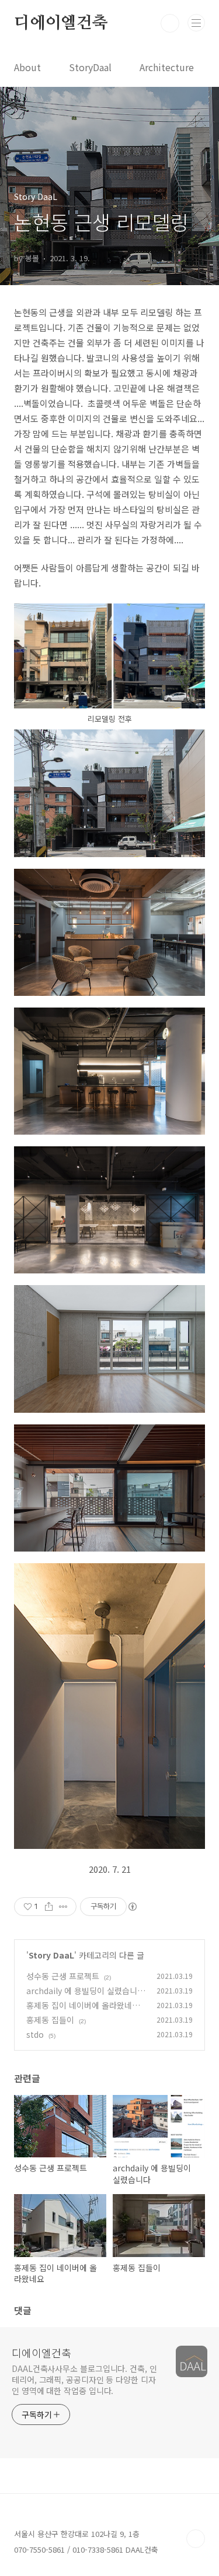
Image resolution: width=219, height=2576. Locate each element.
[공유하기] (49, 1907)
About (27, 67)
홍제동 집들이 (50, 2020)
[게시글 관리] (63, 1907)
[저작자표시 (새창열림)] (132, 1907)
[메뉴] (196, 23)
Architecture (167, 67)
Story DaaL (51, 1955)
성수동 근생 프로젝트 (63, 1976)
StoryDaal (90, 67)
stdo (35, 2034)
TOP (196, 2539)
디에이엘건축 (61, 23)
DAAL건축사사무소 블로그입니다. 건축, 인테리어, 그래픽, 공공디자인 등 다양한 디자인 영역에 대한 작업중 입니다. (84, 2380)
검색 (170, 23)
